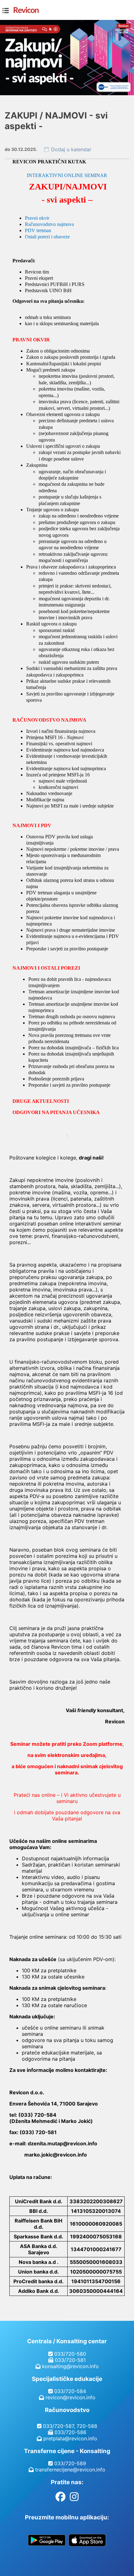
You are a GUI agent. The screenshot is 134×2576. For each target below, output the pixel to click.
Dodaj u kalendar (71, 149)
